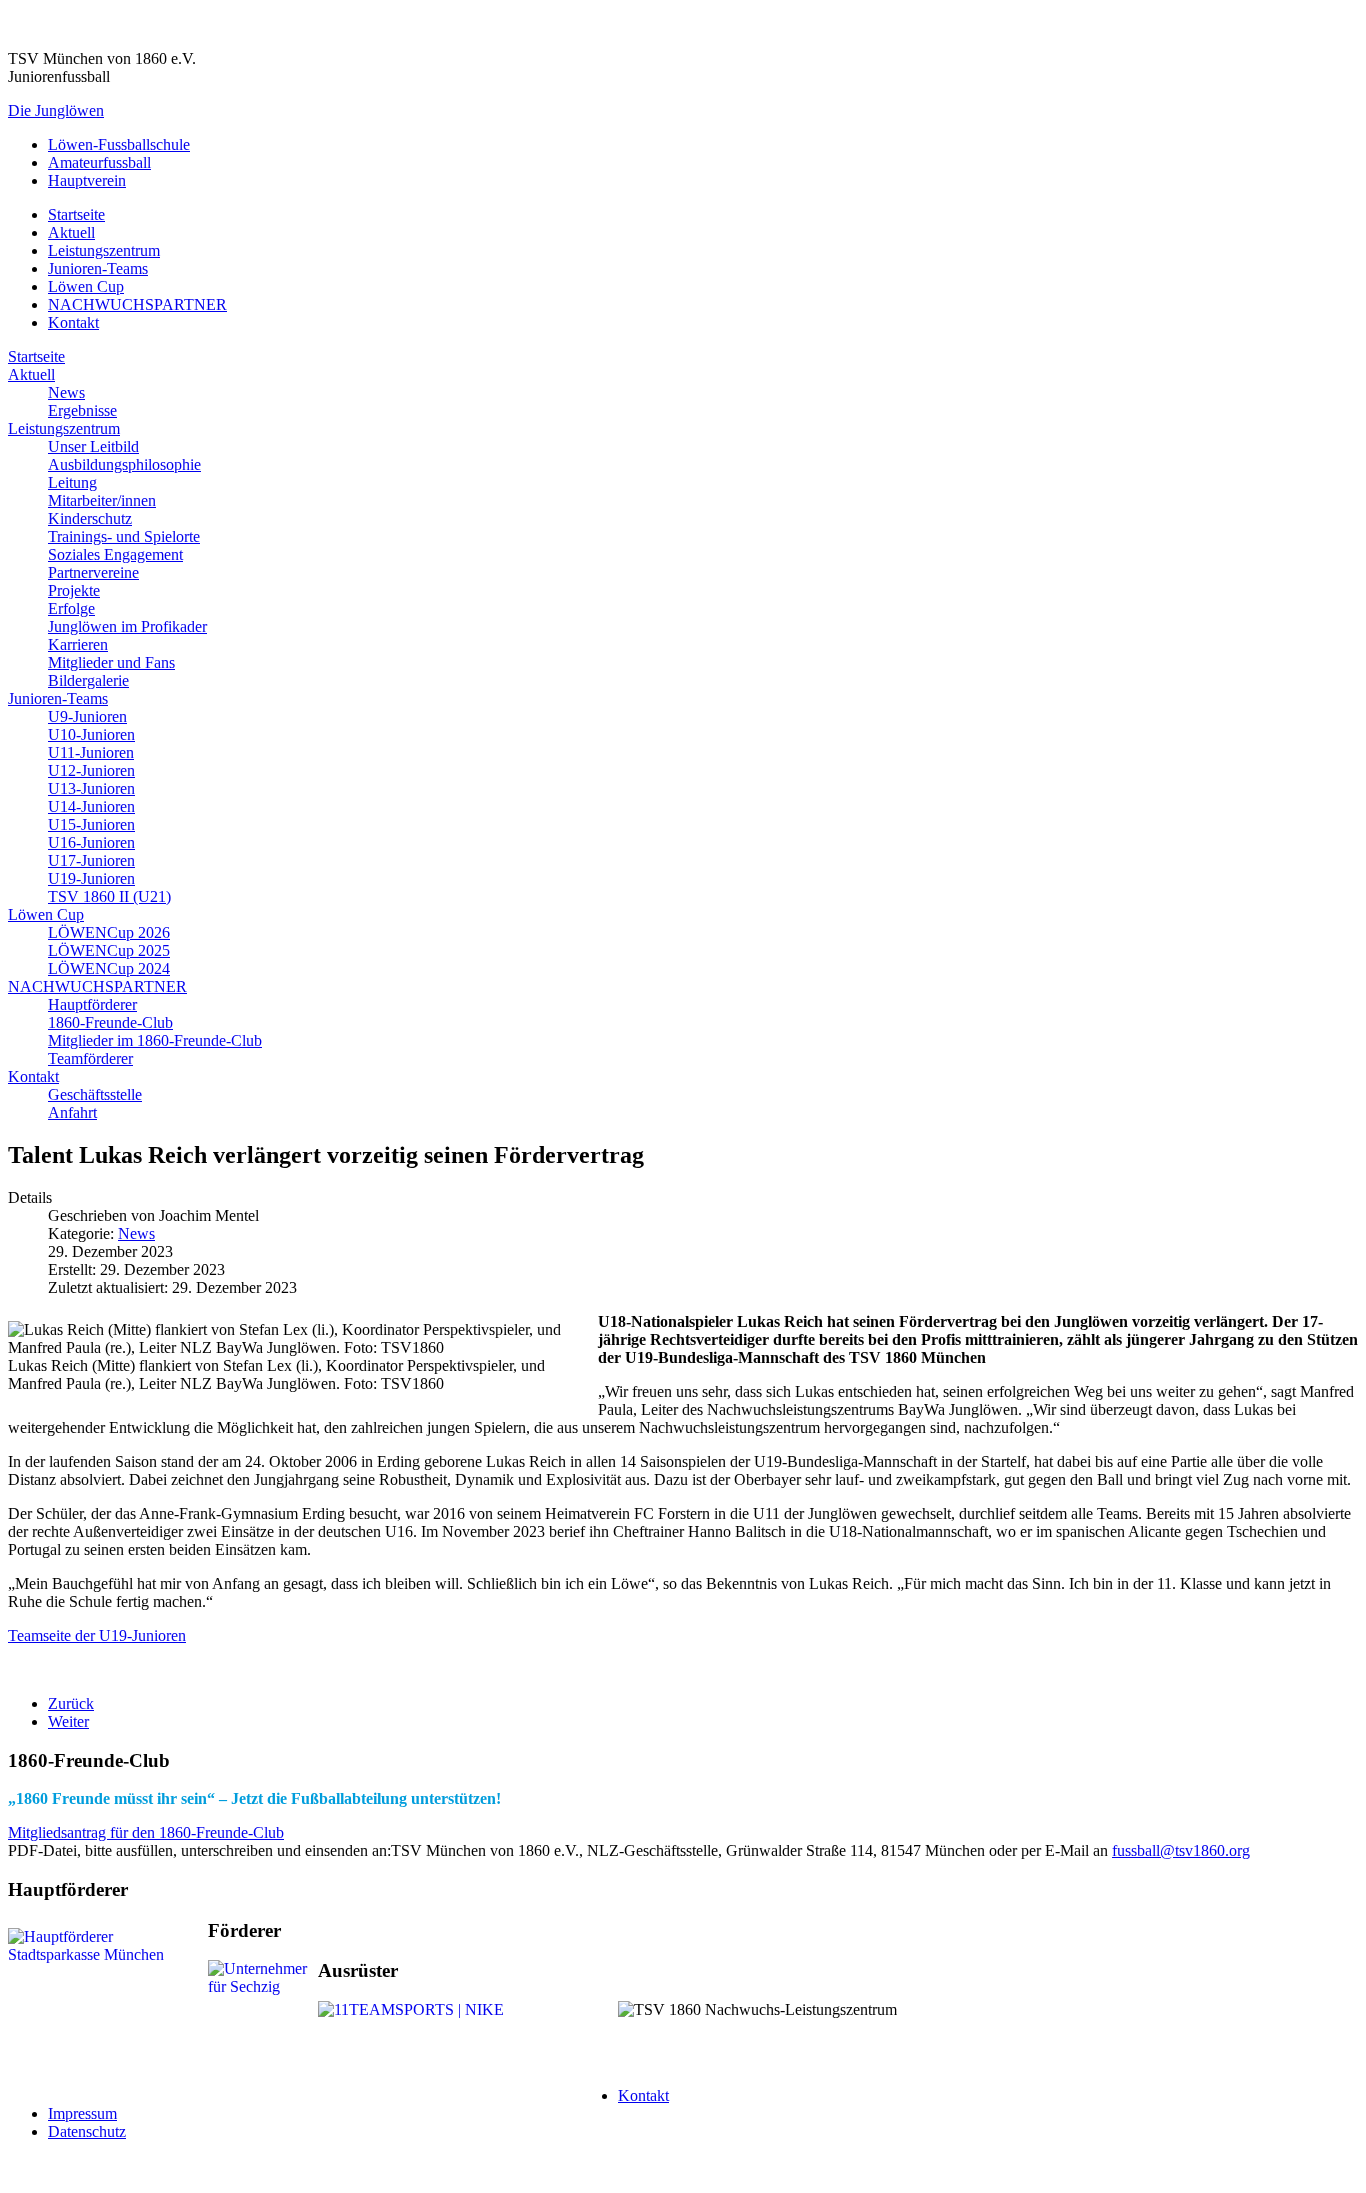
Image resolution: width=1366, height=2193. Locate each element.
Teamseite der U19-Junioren (97, 1635)
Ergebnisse (82, 410)
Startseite (76, 214)
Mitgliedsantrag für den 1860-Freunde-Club (146, 1832)
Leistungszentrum (104, 250)
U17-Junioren (91, 860)
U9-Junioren (87, 716)
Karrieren (78, 644)
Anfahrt (72, 1112)
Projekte (74, 590)
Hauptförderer (92, 1004)
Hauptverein (87, 180)
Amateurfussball (99, 162)
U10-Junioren (91, 734)
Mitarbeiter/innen (102, 500)
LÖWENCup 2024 (109, 968)
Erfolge (71, 608)
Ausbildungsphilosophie (124, 464)
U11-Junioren (91, 752)
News (66, 392)
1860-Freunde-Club (110, 1022)
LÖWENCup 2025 (109, 950)
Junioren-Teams (98, 268)
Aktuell (71, 232)
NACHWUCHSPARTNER (137, 304)
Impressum (82, 2113)
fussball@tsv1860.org (1181, 1850)
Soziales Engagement (115, 554)
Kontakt (73, 322)
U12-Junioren (91, 770)
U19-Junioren (91, 878)
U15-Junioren (91, 824)
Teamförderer (90, 1058)
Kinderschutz (90, 518)
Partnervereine (93, 572)
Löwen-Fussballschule (119, 144)
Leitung (72, 482)
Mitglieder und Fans (111, 662)
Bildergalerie (88, 680)
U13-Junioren (91, 788)
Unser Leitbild (93, 446)
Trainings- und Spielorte (124, 536)
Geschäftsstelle (95, 1094)
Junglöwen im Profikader (127, 626)
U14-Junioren (91, 806)
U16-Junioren (91, 842)
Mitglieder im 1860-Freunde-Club (155, 1040)
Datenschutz (87, 2131)
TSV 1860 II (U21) (109, 896)
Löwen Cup (86, 286)
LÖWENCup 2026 (109, 932)
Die (56, 110)
